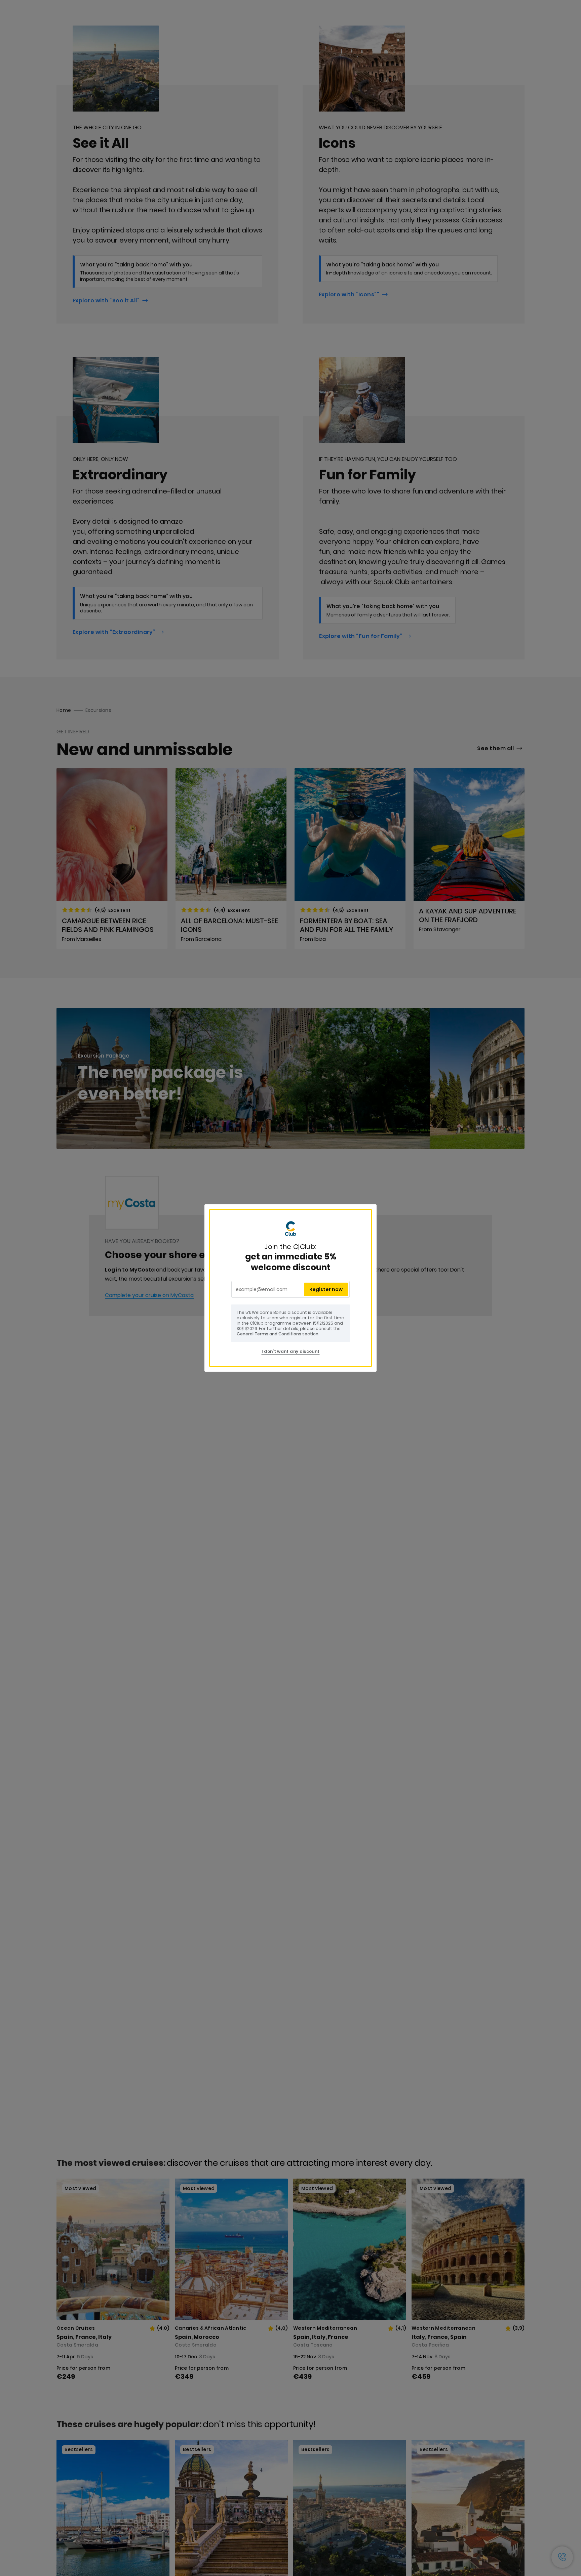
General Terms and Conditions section (278, 1334)
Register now (326, 1289)
